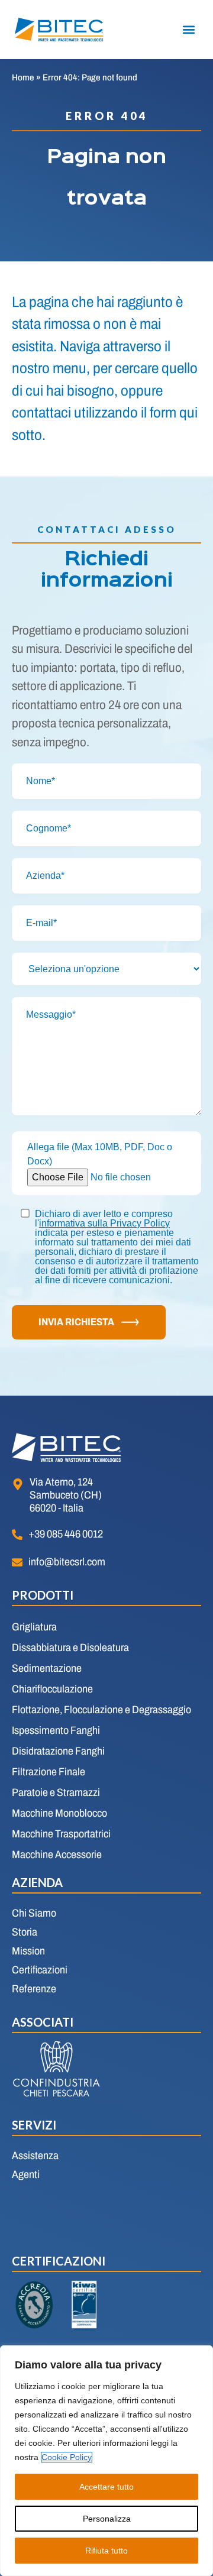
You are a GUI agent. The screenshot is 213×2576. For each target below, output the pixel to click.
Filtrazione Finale (49, 1772)
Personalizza (107, 2519)
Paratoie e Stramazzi (56, 1792)
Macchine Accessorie (57, 1855)
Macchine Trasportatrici (61, 1834)
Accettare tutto (106, 2487)
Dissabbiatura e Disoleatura (70, 1648)
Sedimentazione (47, 1668)
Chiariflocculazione (52, 1689)
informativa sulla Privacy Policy (104, 1223)
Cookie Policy (67, 2457)
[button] (188, 30)
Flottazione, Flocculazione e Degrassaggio (101, 1710)
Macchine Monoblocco (59, 1813)
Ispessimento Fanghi (56, 1730)
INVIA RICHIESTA (76, 1322)
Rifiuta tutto (106, 2551)
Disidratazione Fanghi (58, 1751)
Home (23, 77)
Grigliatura (34, 1627)
